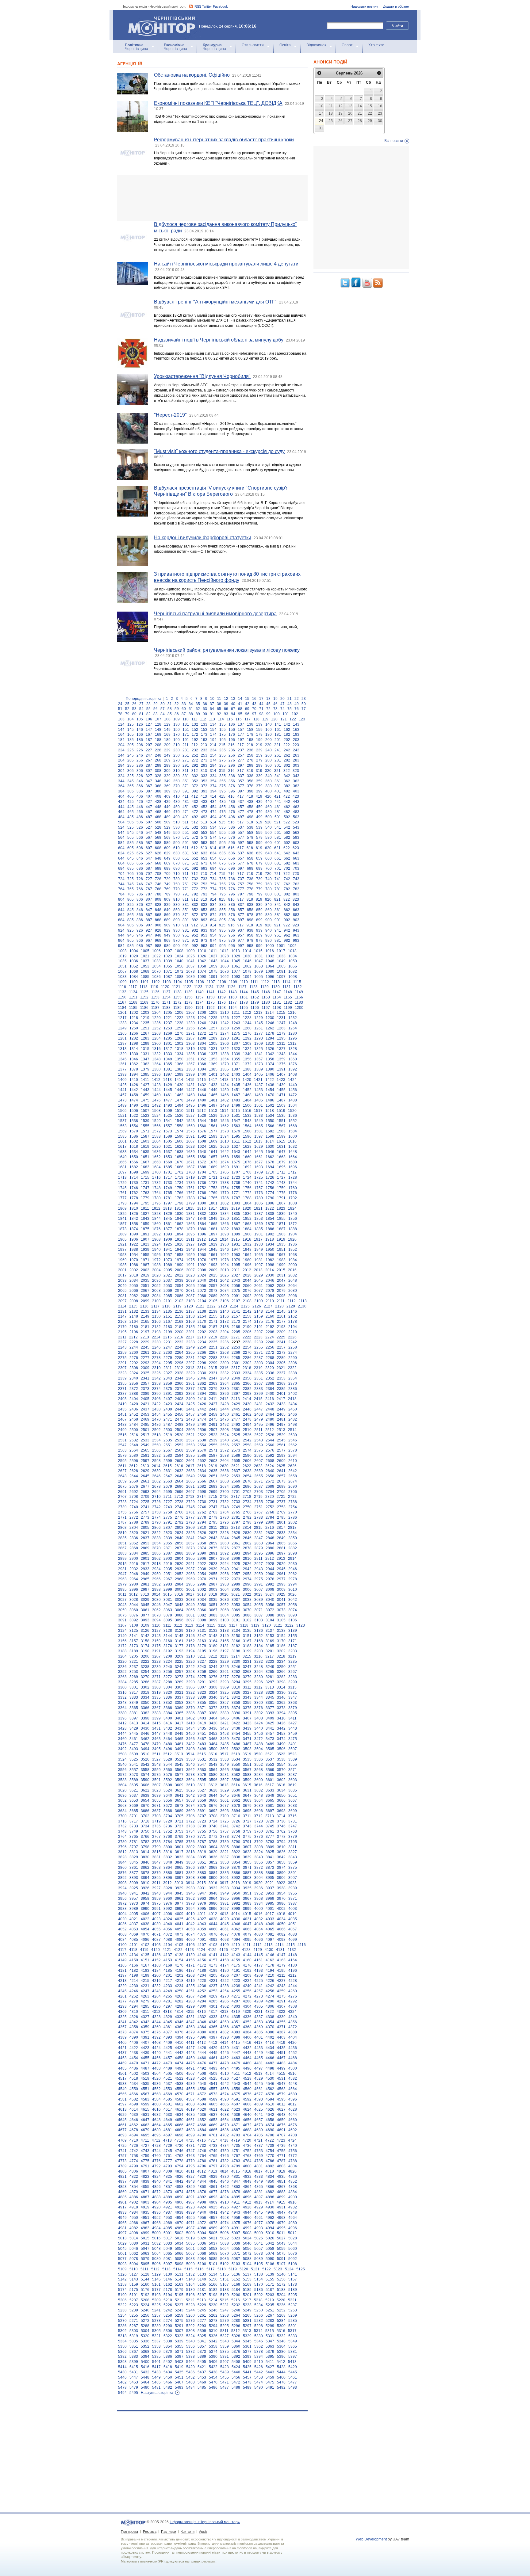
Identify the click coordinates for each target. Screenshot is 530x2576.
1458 (134, 1095)
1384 (202, 1069)
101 (286, 714)
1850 (225, 1219)
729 (167, 879)
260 (269, 755)
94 (233, 714)
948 (158, 935)
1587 (145, 1136)
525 (131, 827)
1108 (222, 982)
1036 (134, 961)
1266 (134, 1033)
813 (204, 899)
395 (223, 791)
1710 (270, 1172)
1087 (168, 977)
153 (204, 730)
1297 (122, 1044)
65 (219, 709)
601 (278, 843)
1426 (134, 1085)
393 (204, 791)
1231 (281, 1018)
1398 (179, 1074)
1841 (122, 1219)
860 (269, 910)
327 (149, 776)
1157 (200, 997)
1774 (270, 1193)
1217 (122, 1018)
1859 (145, 1224)
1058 (202, 966)
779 (259, 889)
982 (287, 941)
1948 (247, 1250)
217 (241, 745)
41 (240, 704)
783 (296, 889)
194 (213, 740)
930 (177, 930)
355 (223, 781)
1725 (259, 1177)
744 (121, 884)
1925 (168, 1244)
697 (241, 868)
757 (241, 884)
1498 (225, 1105)
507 (149, 822)
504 (121, 822)
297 (241, 765)
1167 (122, 1002)
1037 (145, 961)
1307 (236, 1044)
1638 (179, 1152)
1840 (293, 1214)
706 (140, 874)
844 (121, 910)
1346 (134, 1059)
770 (177, 889)
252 (195, 755)
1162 (255, 997)
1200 (299, 1008)
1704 (202, 1172)
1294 (270, 1038)
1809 (122, 1208)
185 (131, 740)
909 (167, 925)
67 (233, 709)
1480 (202, 1100)
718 (250, 874)
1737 (213, 1183)
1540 (156, 1121)
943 (296, 930)
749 (167, 884)
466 (140, 812)
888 (158, 920)
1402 (225, 1074)
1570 (134, 1131)
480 (269, 812)
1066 (293, 966)
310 (177, 771)
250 (177, 755)
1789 (259, 1198)
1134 (133, 992)
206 (140, 745)
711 (186, 874)
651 (186, 858)
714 (213, 874)
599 (259, 843)
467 (149, 812)
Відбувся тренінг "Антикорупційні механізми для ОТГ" (215, 302)
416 (231, 796)
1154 (166, 997)
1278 (270, 1033)
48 (290, 704)
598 (250, 843)
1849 (213, 1219)
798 (250, 894)
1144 (244, 992)
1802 (225, 1203)
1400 (202, 1074)
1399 (190, 1074)
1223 (190, 1018)
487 (149, 817)
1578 (225, 1131)
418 (250, 796)
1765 (168, 1193)
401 (278, 791)
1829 (168, 1214)
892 (195, 920)
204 (121, 745)
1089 (190, 977)
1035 (122, 961)
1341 (259, 1054)
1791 (281, 1198)
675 (223, 863)
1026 (202, 956)
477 (241, 812)
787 (149, 894)
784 (121, 894)
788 (158, 894)
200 (269, 740)
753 (204, 884)
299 (259, 765)
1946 (225, 1250)
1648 (293, 1152)
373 (204, 786)
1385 (213, 1069)
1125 (220, 987)
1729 (122, 1183)
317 (241, 771)
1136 (155, 992)
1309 (259, 1044)
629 (167, 853)
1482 (225, 1100)
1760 (293, 1188)
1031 (259, 956)
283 (296, 760)
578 (250, 838)
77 (304, 709)
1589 (168, 1136)
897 (241, 920)
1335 (190, 1054)
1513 (213, 1111)
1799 (190, 1203)
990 (177, 946)
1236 (156, 1023)
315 (222, 771)
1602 (134, 1141)
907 (149, 925)
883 (296, 915)
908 (158, 925)
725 (131, 879)
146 (140, 730)
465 (131, 812)
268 (158, 760)
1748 (156, 1188)
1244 (247, 1023)
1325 (259, 1049)
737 (241, 879)
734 (213, 879)
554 (213, 833)
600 (269, 843)
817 (241, 899)
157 (241, 730)
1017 (281, 951)
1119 (154, 987)
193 (204, 740)
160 (269, 730)
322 (287, 771)
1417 (213, 1080)
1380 (156, 1069)
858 (250, 910)
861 (278, 910)
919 (259, 925)
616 (231, 848)
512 (195, 822)
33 (184, 704)
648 (158, 858)
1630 (270, 1147)
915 (222, 925)
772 (195, 889)
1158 (211, 997)
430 (177, 802)
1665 (122, 1162)
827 (149, 905)
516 (231, 822)
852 (195, 910)
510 (177, 822)
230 (177, 750)
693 (204, 868)
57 (163, 709)
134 (213, 724)
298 (250, 765)
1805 (259, 1203)
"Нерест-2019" (170, 415)
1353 (213, 1059)
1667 (145, 1162)
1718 (179, 1177)
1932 (247, 1244)
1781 (168, 1198)
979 (259, 941)
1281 (122, 1038)
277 (241, 760)
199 (259, 740)
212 (195, 745)
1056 (179, 966)
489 (167, 817)
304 (121, 771)
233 (204, 750)
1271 (190, 1033)
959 (259, 935)
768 (158, 889)
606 (140, 848)
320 (268, 771)
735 (223, 879)
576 (232, 838)
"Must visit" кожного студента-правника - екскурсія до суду (219, 451)
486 (140, 817)
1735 (190, 1183)
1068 (134, 971)
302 (287, 765)
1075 (213, 971)
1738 (225, 1183)
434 (213, 802)
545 (131, 833)
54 (141, 709)
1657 (213, 1157)
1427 (145, 1085)
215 (222, 745)
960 (269, 935)
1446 (179, 1090)
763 (296, 884)
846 (140, 910)
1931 (236, 1244)
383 (296, 786)
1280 (293, 1033)
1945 (213, 1250)
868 (158, 915)
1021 (145, 956)
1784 (202, 1198)
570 (177, 838)
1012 (224, 951)
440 (269, 802)
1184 (122, 1008)
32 (177, 704)
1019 (122, 956)
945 (131, 935)
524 (121, 827)
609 (167, 848)
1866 (225, 1224)
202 (287, 740)
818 (250, 899)
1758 (270, 1188)
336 (232, 776)
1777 (122, 1198)
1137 (166, 992)
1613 (258, 1141)
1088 (179, 977)
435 (223, 802)
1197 (266, 1008)
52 (127, 709)
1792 (293, 1198)
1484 (247, 1100)
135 (223, 724)
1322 (225, 1049)
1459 (145, 1095)
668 (158, 863)
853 (204, 910)
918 (250, 925)
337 (241, 776)
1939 (145, 1250)
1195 (244, 1008)
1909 (168, 1239)
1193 (222, 1008)
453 (204, 807)
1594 (225, 1136)
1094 (247, 977)
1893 (168, 1234)
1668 (156, 1162)
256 (232, 755)
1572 (156, 1131)
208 (158, 745)
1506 (134, 1111)
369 (167, 786)
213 (204, 745)
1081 (281, 971)
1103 (167, 982)
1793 (122, 1203)
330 (177, 776)
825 (131, 905)
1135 (144, 992)
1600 (293, 1136)
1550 (270, 1121)
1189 (177, 1008)
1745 (122, 1188)
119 (265, 719)
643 (296, 853)
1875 (145, 1229)
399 (259, 791)
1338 (225, 1054)
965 (131, 941)
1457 (122, 1095)
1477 (168, 1100)
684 (121, 868)
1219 (145, 1018)
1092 (225, 977)
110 (186, 719)
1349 (168, 1059)
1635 (145, 1152)
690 (177, 868)
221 (277, 745)
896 (232, 920)
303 (296, 765)
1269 (168, 1033)
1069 (145, 971)
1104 (178, 982)
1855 (281, 1219)
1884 (247, 1229)
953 (204, 935)
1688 (202, 1167)
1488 (293, 1100)
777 (241, 889)
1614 (270, 1141)
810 (177, 899)
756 (232, 884)
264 (121, 760)
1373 (259, 1064)
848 (158, 910)
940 (269, 930)
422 (287, 796)
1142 (222, 992)
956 (232, 935)
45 (268, 704)
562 (287, 833)
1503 (281, 1105)
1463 (190, 1095)
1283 (145, 1038)
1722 (225, 1177)
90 (205, 714)
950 (177, 935)
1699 (145, 1172)
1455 (281, 1090)
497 (241, 817)
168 (158, 735)
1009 (190, 951)
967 (149, 941)
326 (140, 776)
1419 (236, 1080)
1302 (179, 1044)
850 (177, 910)
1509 (168, 1111)
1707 (236, 1172)
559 (259, 833)
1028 (225, 956)
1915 (236, 1239)
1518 (270, 1111)
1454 (270, 1090)
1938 (134, 1250)
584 (121, 843)
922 (287, 925)
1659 (236, 1157)
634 (213, 853)
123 (302, 719)
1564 (247, 1126)
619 (259, 848)
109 (177, 719)
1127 (242, 987)
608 (158, 848)
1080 (270, 971)
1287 (190, 1038)
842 (287, 905)
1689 (213, 1167)
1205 (168, 1013)
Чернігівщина (136, 47)
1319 (190, 1049)
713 (204, 874)
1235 (145, 1023)
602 (287, 843)
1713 (122, 1177)
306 (140, 771)
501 (278, 817)
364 (121, 786)
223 (296, 745)
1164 (277, 997)
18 (268, 699)
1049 (281, 961)
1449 (213, 1090)
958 (250, 935)
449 (167, 807)
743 (296, 879)
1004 (134, 951)
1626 (225, 1147)
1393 (122, 1074)
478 (250, 812)
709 (167, 874)
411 (186, 796)
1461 (168, 1095)
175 (223, 735)
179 (259, 735)
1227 (236, 1018)
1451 (236, 1090)
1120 (165, 987)
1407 (281, 1074)
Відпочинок (316, 45)
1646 (270, 1152)
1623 (190, 1147)
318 (250, 771)
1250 (134, 1028)
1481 (213, 1100)
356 (232, 781)
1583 (281, 1131)
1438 (270, 1085)
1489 (122, 1105)
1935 (281, 1244)
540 (269, 827)
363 (296, 781)
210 (177, 745)
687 (149, 868)
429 (167, 802)
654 (213, 858)
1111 (254, 982)
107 (158, 719)
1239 (190, 1023)
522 (287, 822)
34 (191, 704)
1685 (168, 1167)
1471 (281, 1095)
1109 (233, 982)
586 (140, 843)
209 (167, 745)
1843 (145, 1219)
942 (287, 930)
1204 (156, 1013)
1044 (225, 961)
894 (213, 920)
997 (241, 946)
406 (140, 796)
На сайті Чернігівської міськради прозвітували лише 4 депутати (226, 264)
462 (287, 807)
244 (121, 755)
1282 (134, 1038)
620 (268, 848)
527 (149, 827)
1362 (134, 1064)
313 (204, 771)
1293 (259, 1038)
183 (296, 735)
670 (177, 863)
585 (131, 843)
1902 (270, 1234)
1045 (236, 961)
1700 (156, 1172)
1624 (202, 1147)
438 (250, 802)
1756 (247, 1188)
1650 (134, 1157)
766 (140, 889)
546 (140, 833)
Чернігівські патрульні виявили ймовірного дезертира (215, 614)
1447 (190, 1090)
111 (194, 719)
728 (158, 879)
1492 (156, 1105)
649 (167, 858)
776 (232, 889)
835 (223, 905)
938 (250, 930)
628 (158, 853)
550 (177, 833)
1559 (190, 1126)
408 (158, 796)
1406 (270, 1074)
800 (269, 894)
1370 (225, 1064)
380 (269, 786)
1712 (292, 1172)
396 (232, 791)
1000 (270, 946)
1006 (156, 951)
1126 (231, 987)
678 (250, 863)
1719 (190, 1177)
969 (167, 941)
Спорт (347, 45)
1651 (145, 1157)
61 (191, 709)
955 (223, 935)
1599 (281, 1136)
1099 (122, 982)
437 (241, 802)
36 (205, 704)
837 (241, 905)
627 (149, 853)
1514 (224, 1111)
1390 (270, 1069)
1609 (213, 1141)
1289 (213, 1038)
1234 (134, 1023)
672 (195, 863)
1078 (247, 971)
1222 (179, 1018)
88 (191, 714)
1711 (281, 1172)
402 (287, 791)
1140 (200, 992)
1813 (167, 1208)
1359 (281, 1059)
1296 (293, 1038)
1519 (281, 1111)
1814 (179, 1208)
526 (140, 827)
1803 (236, 1203)
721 (277, 874)
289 (167, 765)
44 (261, 704)
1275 (236, 1033)
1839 (281, 1214)
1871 (281, 1224)
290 (177, 765)
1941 (168, 1250)
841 (278, 905)
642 (287, 853)
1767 (190, 1193)
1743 (281, 1183)
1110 (244, 982)
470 (177, 812)
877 (241, 915)
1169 (144, 1002)
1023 (168, 956)
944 (121, 935)
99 (268, 714)
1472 (293, 1095)
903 (296, 920)
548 (158, 833)
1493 (168, 1105)
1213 (258, 1013)
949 (167, 935)
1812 (156, 1208)
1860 (156, 1224)
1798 (179, 1203)
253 (204, 755)
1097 (281, 977)
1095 (259, 977)
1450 (225, 1090)
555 (223, 833)
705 (131, 874)
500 (269, 817)
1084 (134, 977)
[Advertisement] (212, 198)
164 (121, 735)
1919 (281, 1239)
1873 (122, 1229)
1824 (292, 1208)
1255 (190, 1028)
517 (241, 822)
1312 (292, 1044)
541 (278, 827)
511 (186, 822)
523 (296, 822)
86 (177, 714)
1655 (190, 1157)
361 (278, 781)
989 (167, 946)
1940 (156, 1250)
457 (241, 807)
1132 (298, 987)
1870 (270, 1224)
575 (223, 838)
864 (121, 915)
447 (149, 807)
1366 (179, 1064)
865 (131, 915)
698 (250, 868)
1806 (270, 1203)
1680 (293, 1162)
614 (213, 848)
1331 (145, 1054)
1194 (233, 1008)
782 (287, 889)
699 (259, 868)
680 (269, 863)
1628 (247, 1147)
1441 (122, 1090)
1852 (247, 1219)
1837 (259, 1214)
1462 (179, 1095)
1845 (168, 1219)
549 (167, 833)
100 (277, 714)
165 (131, 735)
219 (259, 745)
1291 (236, 1038)
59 (177, 709)
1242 (225, 1023)
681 (278, 863)
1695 (281, 1167)
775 (223, 889)
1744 (293, 1183)
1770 (225, 1193)
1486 (270, 1100)
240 (269, 750)
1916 (247, 1239)
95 (240, 714)
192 (195, 740)
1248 (293, 1023)
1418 (224, 1080)
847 (149, 910)
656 (232, 858)
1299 (145, 1044)
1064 (270, 966)
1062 (247, 966)
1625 (213, 1147)
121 (284, 719)
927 (149, 930)
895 (223, 920)
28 (148, 704)
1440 (293, 1085)
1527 (190, 1116)
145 (131, 730)
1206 (179, 1013)
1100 (134, 982)
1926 (179, 1244)
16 (254, 699)
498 (250, 817)
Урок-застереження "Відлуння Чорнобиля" (202, 376)
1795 (145, 1203)
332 (195, 776)
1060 (225, 966)
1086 (156, 977)
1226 (225, 1018)
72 (268, 709)
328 (158, 776)
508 (158, 822)
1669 (168, 1162)
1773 (259, 1193)
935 (223, 930)
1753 (213, 1188)
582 (287, 838)
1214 (270, 1013)
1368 (202, 1064)
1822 (270, 1208)
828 (158, 905)
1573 (168, 1131)
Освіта (285, 45)
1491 (145, 1105)
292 (195, 765)
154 (213, 730)
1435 (236, 1085)
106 (149, 719)
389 (167, 791)
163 (296, 730)
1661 (259, 1157)
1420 (247, 1080)
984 (121, 946)
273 (204, 760)
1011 (213, 951)
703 (296, 868)
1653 (168, 1157)
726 (140, 879)
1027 (213, 956)
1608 (202, 1141)
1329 (122, 1054)
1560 (202, 1126)
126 (140, 724)
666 (140, 863)
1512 (202, 1111)
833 (204, 905)
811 (186, 899)
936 (232, 930)
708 (158, 874)
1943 (190, 1250)
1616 (292, 1141)
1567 (281, 1126)
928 (158, 930)
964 (121, 941)
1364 (156, 1064)
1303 (190, 1044)
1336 (202, 1054)
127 (149, 724)
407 (149, 796)
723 (296, 874)
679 (259, 863)
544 (121, 833)
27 (141, 704)
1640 (202, 1152)
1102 (156, 982)
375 (223, 786)
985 (131, 946)
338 (250, 776)
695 (223, 868)
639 (259, 853)
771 (186, 889)
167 (149, 735)
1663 (281, 1157)
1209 (213, 1013)
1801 (213, 1203)
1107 (211, 982)
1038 (156, 961)
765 (131, 889)
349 (167, 781)
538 (250, 827)
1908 (156, 1239)
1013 (236, 951)
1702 (179, 1172)
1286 (179, 1038)
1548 (247, 1121)
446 (140, 807)
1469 (259, 1095)
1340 (247, 1054)
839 (259, 905)
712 (195, 874)
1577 (213, 1131)
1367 (190, 1064)
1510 (179, 1111)
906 (140, 925)
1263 (281, 1028)
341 (278, 776)
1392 (293, 1069)
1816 (202, 1208)
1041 (190, 961)
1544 (202, 1121)
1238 (179, 1023)
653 (204, 858)
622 (287, 848)
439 (259, 802)
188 (158, 740)
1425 (122, 1085)
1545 (213, 1121)
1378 (134, 1069)
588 (158, 843)
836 (232, 905)
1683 (145, 1167)
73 (275, 709)
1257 (213, 1028)
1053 (145, 966)
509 (167, 822)
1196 (255, 1008)
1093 (236, 977)
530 (177, 827)
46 (275, 704)
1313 (122, 1049)
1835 (236, 1214)
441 (278, 802)
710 (177, 874)
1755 (236, 1188)
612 (195, 848)
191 (186, 740)
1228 (247, 1018)
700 (269, 868)
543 (296, 827)
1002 (292, 946)
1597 (259, 1136)
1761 (122, 1193)
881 (278, 915)
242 (287, 750)
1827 (145, 1214)
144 (121, 730)
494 (213, 817)
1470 (270, 1095)
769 (167, 889)
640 (269, 853)
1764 (156, 1193)
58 (170, 709)
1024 (179, 956)
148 (158, 730)
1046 (247, 961)
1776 (293, 1193)
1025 (190, 956)
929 (167, 930)
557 (241, 833)
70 (254, 709)
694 (213, 868)
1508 (156, 1111)
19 (275, 699)
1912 (202, 1239)
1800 (202, 1203)
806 (140, 899)
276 (232, 760)
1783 (190, 1198)
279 (259, 760)
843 (296, 905)
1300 (156, 1044)
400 (269, 791)
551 (186, 833)
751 (186, 884)
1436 (247, 1085)
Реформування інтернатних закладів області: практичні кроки (224, 140)
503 (296, 817)
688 (158, 868)
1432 (202, 1085)
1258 (225, 1028)
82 (148, 714)
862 (287, 910)
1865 (213, 1224)
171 (186, 735)
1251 (145, 1028)
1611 (236, 1141)
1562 (225, 1126)
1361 (122, 1064)
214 (213, 745)
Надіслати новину (364, 6)
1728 (293, 1177)
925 (131, 930)
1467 (236, 1095)
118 (256, 719)
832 (195, 905)
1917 (258, 1239)
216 (231, 745)
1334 (179, 1054)
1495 (190, 1105)
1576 (202, 1131)
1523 (145, 1116)
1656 (202, 1157)
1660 (247, 1157)
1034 (293, 956)
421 (277, 796)
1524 (156, 1116)
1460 (156, 1095)
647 (149, 858)
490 (177, 817)
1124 (209, 987)
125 (131, 724)
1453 (259, 1090)
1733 (168, 1183)
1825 (122, 1214)
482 (287, 812)
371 (186, 786)
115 (230, 719)
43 (254, 704)
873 (204, 915)
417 (241, 796)
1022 (156, 956)
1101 (145, 982)
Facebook (220, 6)
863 (296, 910)
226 (140, 750)
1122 (187, 987)
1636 (156, 1152)
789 (167, 894)
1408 (293, 1074)
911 (186, 925)
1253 (168, 1028)
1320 (202, 1049)
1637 (168, 1152)
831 (186, 905)
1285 (168, 1038)
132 (195, 724)
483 (296, 812)
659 (259, 858)
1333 (168, 1054)
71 (261, 709)
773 (204, 889)
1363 (145, 1064)
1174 (200, 1002)
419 (259, 796)
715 (222, 874)
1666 (134, 1162)
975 (223, 941)
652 (195, 858)
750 (177, 884)
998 (250, 946)
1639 (190, 1152)
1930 (225, 1244)
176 (232, 735)
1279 (281, 1033)
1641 (213, 1152)
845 (131, 910)
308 (158, 771)
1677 (259, 1162)
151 (186, 730)
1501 (259, 1105)
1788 (247, 1198)
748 (158, 884)
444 (121, 807)
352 (195, 781)
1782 (179, 1198)
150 (177, 730)
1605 (168, 1141)
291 (186, 765)
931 (186, 930)
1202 (134, 1013)
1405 (259, 1074)
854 (213, 910)
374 (213, 786)
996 (232, 946)
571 (186, 838)
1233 (122, 1023)
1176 (222, 1002)
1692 (247, 1167)
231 (186, 750)
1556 (156, 1126)
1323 (236, 1049)
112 (203, 719)
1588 (156, 1136)
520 (268, 822)
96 (247, 714)
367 (149, 786)
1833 (213, 1214)
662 (287, 858)
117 (248, 719)
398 (250, 791)
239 (259, 750)
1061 (236, 966)
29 (156, 704)
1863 (190, 1224)
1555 (145, 1126)
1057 (190, 966)
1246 (270, 1023)
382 (287, 786)
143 (296, 724)
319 (259, 771)
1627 (236, 1147)
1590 (179, 1136)
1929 (213, 1244)
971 (186, 941)
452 (195, 807)
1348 (156, 1059)
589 (167, 843)
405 (131, 796)
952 (195, 935)
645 (131, 858)
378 (250, 786)
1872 (293, 1224)
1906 (134, 1239)
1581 (259, 1131)
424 (121, 802)
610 (177, 848)
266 (140, 760)
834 (213, 905)
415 (222, 796)
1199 (288, 1008)
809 (167, 899)
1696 (293, 1167)
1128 (253, 987)
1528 (202, 1116)
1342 (270, 1054)
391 (186, 791)
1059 (213, 966)
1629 (259, 1147)
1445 (168, 1090)
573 (204, 838)
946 (140, 935)
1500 (247, 1105)
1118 (144, 987)
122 (293, 719)
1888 (293, 1229)
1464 (202, 1095)
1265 (122, 1033)
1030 (247, 956)
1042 (202, 961)
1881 (213, 1229)
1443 (145, 1090)
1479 (190, 1100)
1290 (225, 1038)
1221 (168, 1018)
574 (213, 838)
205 (131, 745)
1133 (122, 992)
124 (121, 724)
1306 (225, 1044)
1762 (134, 1193)
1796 (156, 1203)
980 (269, 941)
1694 (270, 1167)
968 (158, 941)
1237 (168, 1023)
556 (232, 833)
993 (204, 946)
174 (213, 735)
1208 (202, 1013)
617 (241, 848)
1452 (247, 1090)
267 (149, 760)
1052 (134, 966)
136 (232, 724)
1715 (145, 1177)
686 (140, 868)
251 (186, 755)
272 (195, 760)
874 (213, 915)
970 (177, 941)
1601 (122, 1141)
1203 (145, 1013)
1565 (259, 1126)
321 (277, 771)
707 (149, 874)
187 (149, 740)
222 (287, 745)
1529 (213, 1116)
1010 (202, 951)
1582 (270, 1131)
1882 (225, 1229)
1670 (179, 1162)
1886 (270, 1229)
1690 (225, 1167)
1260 (247, 1028)
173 (204, 735)
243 (296, 750)
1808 (293, 1203)
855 (223, 910)
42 (247, 704)
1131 (287, 987)
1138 (177, 992)
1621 (168, 1147)
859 (259, 910)
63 (205, 709)
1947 (236, 1250)
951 (186, 935)
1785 (213, 1198)
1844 (156, 1219)
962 (287, 935)
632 (195, 853)
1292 (247, 1038)
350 (177, 781)
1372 (247, 1064)
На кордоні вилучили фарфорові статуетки (203, 538)
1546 (225, 1121)
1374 (270, 1064)
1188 (166, 1008)
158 (250, 730)
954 (213, 935)
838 (250, 905)
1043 (213, 961)
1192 (211, 1008)
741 (278, 879)
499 (259, 817)
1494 (179, 1105)
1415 (190, 1080)
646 (140, 858)
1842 (134, 1219)
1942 (179, 1250)
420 (268, 796)
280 (269, 760)
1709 (259, 1172)
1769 (213, 1193)
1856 (293, 1219)
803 (296, 894)
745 (131, 884)
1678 (270, 1162)
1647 (281, 1152)
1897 (213, 1234)
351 (186, 781)
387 (149, 791)
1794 (134, 1203)
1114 (286, 982)
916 (231, 925)
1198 (277, 1008)
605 (131, 848)
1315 (145, 1049)
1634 (134, 1152)
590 (177, 843)
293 (204, 765)
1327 (281, 1049)
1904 (293, 1234)
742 (287, 879)
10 (212, 699)
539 (259, 827)
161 (278, 730)
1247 (281, 1023)
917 (241, 925)
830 (177, 905)
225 (131, 750)
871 (186, 915)
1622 (179, 1147)
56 (156, 709)
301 (278, 765)
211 (186, 745)
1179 (255, 1002)
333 (204, 776)
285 (131, 765)
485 (131, 817)
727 (149, 879)
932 (195, 930)
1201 (122, 1013)
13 (233, 699)
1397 (168, 1074)
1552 (293, 1121)
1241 (213, 1023)
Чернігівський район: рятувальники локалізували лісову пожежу (227, 650)
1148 (288, 992)
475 (223, 812)
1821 (258, 1208)
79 (127, 714)
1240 (202, 1023)
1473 (122, 1100)
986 (140, 946)
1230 (270, 1018)
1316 (156, 1049)
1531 (236, 1116)
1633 (122, 1152)
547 (149, 833)
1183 (299, 1002)
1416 (202, 1080)
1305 (213, 1044)
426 (140, 802)
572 (195, 838)
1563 (236, 1126)
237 (241, 750)
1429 (168, 1085)
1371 (236, 1064)
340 (269, 776)
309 (167, 771)
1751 (190, 1188)
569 (167, 838)
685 (131, 868)
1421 (258, 1080)
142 (287, 724)
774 (213, 889)
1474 (134, 1100)
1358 (270, 1059)
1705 (213, 1172)
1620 (156, 1147)
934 (213, 930)
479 (259, 812)
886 (140, 920)
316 (231, 771)
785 (131, 894)
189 (167, 740)
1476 (156, 1100)
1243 (236, 1023)
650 (177, 858)
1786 (225, 1198)
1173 (188, 1002)
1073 (190, 971)
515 (222, 822)
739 (259, 879)
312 (195, 771)
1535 (281, 1116)
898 (250, 920)
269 (167, 760)
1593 (213, 1136)
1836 (247, 1214)
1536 (293, 1116)
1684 (156, 1167)
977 (241, 941)
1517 (258, 1111)
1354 (225, 1059)
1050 (293, 961)
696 (232, 868)
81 (141, 714)
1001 (281, 946)
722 (287, 874)
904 (121, 925)
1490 (134, 1105)
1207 (190, 1013)
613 (204, 848)
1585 (122, 1136)
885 (131, 920)
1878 (179, 1229)
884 (121, 920)
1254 (179, 1028)
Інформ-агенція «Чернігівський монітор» (159, 18)
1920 (292, 1239)
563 (296, 833)
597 (241, 843)
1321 (213, 1049)
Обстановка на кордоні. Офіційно (192, 75)
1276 (247, 1033)
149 (167, 730)
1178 (244, 1002)
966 (140, 941)
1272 (202, 1033)
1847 (190, 1219)
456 (232, 807)
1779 (145, 1198)
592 (195, 843)
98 (261, 714)
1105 (189, 982)
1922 (134, 1244)
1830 (179, 1214)
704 (121, 874)
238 (250, 750)
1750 (179, 1188)
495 (223, 817)
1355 (236, 1059)
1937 (122, 1250)
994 (213, 946)
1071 (168, 971)
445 (131, 807)
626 (140, 853)
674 (213, 863)
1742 (270, 1183)
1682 (134, 1167)
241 (278, 750)
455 (223, 807)
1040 (179, 961)
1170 (155, 1002)
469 (167, 812)
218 (250, 745)
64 (212, 709)
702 (287, 868)
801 (278, 894)
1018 (292, 951)
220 (268, 745)
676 (232, 863)
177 (241, 735)
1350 (179, 1059)
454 (213, 807)
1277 (259, 1033)
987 (149, 946)
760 (269, 884)
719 (259, 874)
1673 (213, 1162)
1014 (247, 951)
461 (278, 807)
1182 (288, 1002)
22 (297, 699)
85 (170, 714)
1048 (270, 961)
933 (204, 930)
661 (278, 858)
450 (177, 807)
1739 (236, 1183)
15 (247, 699)
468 (158, 812)
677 (241, 863)
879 (259, 915)
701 (278, 868)
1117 (133, 987)
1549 (259, 1121)
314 (213, 771)
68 (240, 709)
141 (278, 724)
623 (296, 848)
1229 (259, 1018)
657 (241, 858)
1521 (122, 1116)
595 (223, 843)
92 (219, 714)
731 (186, 879)
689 (167, 868)
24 (120, 704)
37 (212, 704)
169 (167, 735)
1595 (236, 1136)
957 (241, 935)
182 (287, 735)
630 (177, 853)
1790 (270, 1198)
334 (213, 776)
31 (170, 704)
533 (204, 827)
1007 (168, 951)
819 (259, 899)
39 (226, 704)
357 (241, 781)
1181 (277, 1002)
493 (204, 817)
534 (213, 827)
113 (212, 719)
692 (195, 868)
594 (213, 843)
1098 (293, 977)
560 (269, 833)
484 (121, 817)
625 (131, 853)
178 (250, 735)
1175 (211, 1002)
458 (250, 807)
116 (239, 719)
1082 (293, 971)
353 (204, 781)
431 (186, 802)
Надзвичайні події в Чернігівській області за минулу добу (219, 340)
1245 (259, 1023)
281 (278, 760)
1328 (293, 1049)
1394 (134, 1074)
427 (149, 802)
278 (250, 760)
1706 (225, 1172)
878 (250, 915)
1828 (156, 1214)
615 (222, 848)
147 (149, 730)
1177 (233, 1002)
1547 (236, 1121)
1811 (145, 1208)
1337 (213, 1054)
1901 (259, 1234)
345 (131, 781)
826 (140, 905)
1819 (236, 1208)
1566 (270, 1126)
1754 (225, 1188)
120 (274, 719)
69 (247, 709)
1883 (236, 1229)
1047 (259, 961)
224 (121, 750)
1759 (281, 1188)
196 (232, 740)
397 (241, 791)
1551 (281, 1121)
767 (149, 889)
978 (250, 941)
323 (296, 771)
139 (259, 724)
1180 (266, 1002)
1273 (213, 1033)
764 (121, 889)
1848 (202, 1219)
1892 (156, 1234)
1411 (145, 1080)
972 (195, 941)
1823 (281, 1208)
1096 (270, 977)
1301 (168, 1044)
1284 (156, 1038)
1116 (122, 987)
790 (177, 894)
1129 (265, 987)
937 (241, 930)
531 (186, 827)
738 (250, 879)
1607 (190, 1141)
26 (134, 704)
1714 (134, 1177)
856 (232, 910)
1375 (281, 1064)
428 (158, 802)
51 (120, 709)
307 (149, 771)
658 (250, 858)
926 (140, 930)
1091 (213, 977)
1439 (281, 1085)
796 (232, 894)
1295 (281, 1038)
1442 (134, 1090)
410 (177, 796)
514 (213, 822)
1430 (179, 1085)
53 (134, 709)
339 (259, 776)
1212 (247, 1013)
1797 (168, 1203)
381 (278, 786)
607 (149, 848)
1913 (213, 1239)
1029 (236, 956)
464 (121, 812)
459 (259, 807)
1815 (190, 1208)
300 (269, 765)
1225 (213, 1018)
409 (167, 796)
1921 (122, 1244)
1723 (236, 1177)
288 (158, 765)
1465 (213, 1095)
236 (232, 750)
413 (204, 796)
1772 (247, 1193)
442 (287, 802)
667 (149, 863)
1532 (247, 1116)
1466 (225, 1095)
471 (186, 812)
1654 (179, 1157)
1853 (259, 1219)
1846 (179, 1219)
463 (296, 807)
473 (204, 812)
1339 (236, 1054)
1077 (236, 971)
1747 (145, 1188)
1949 (259, 1250)
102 (295, 714)
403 (296, 791)
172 (195, 735)
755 (223, 884)
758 (250, 884)
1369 (213, 1064)
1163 (266, 997)
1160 (233, 997)
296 (232, 765)
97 (254, 714)
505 (131, 822)
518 (250, 822)
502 (287, 817)
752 (195, 884)
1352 (202, 1059)
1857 (122, 1224)
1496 (202, 1105)
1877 (168, 1229)
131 (186, 724)
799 (259, 894)
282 (287, 760)
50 (304, 704)
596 (232, 843)
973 (204, 941)
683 (296, 863)
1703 (190, 1172)
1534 (270, 1116)
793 (204, 894)
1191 (200, 1008)
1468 (247, 1095)
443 (296, 802)
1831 (190, 1214)
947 (149, 935)
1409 (122, 1080)
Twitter (207, 6)
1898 (225, 1234)
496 (232, 817)
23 (304, 699)
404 (121, 796)
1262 (270, 1028)
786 (140, 894)
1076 (225, 971)
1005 (145, 951)
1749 (168, 1188)
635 (223, 853)
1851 (236, 1219)
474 (213, 812)
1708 (247, 1172)
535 (223, 827)
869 (167, 915)
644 (121, 858)
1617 (122, 1147)
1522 (134, 1116)
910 (177, 925)
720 (268, 874)
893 (204, 920)
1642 (225, 1152)
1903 (281, 1234)
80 (134, 714)
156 (232, 730)
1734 (179, 1183)
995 (223, 946)
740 (269, 879)
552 (195, 833)
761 (278, 884)
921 (277, 925)
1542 (179, 1121)
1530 (225, 1116)
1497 (213, 1105)
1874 (134, 1229)
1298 (134, 1044)
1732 (156, 1183)
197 (241, 740)
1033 (281, 956)
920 (268, 925)
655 (223, 858)
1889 (122, 1234)
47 (282, 704)
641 (278, 853)
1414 (179, 1080)
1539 (145, 1121)
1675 (236, 1162)
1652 (156, 1157)
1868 (247, 1224)
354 (213, 781)
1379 (145, 1069)
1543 (190, 1121)
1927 (190, 1244)
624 (121, 853)
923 (296, 925)
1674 (225, 1162)
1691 (236, 1167)
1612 (247, 1141)
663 (296, 858)
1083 (122, 977)
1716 (156, 1177)
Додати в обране (396, 6)
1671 (190, 1162)
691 (186, 868)
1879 (190, 1229)
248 (158, 755)
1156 (188, 997)
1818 (224, 1208)
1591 (190, 1136)
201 (278, 740)
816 (231, 899)
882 (287, 915)
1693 (259, 1167)
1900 (247, 1234)
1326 (270, 1049)
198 (250, 740)
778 (250, 889)
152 (195, 730)
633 (204, 853)
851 (186, 910)
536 (232, 827)
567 (149, 838)
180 (269, 735)
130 (177, 724)
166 (140, 735)
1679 (281, 1162)
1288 (202, 1038)
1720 (202, 1177)
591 (186, 843)
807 (149, 899)
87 (184, 714)
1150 (122, 997)
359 (259, 781)
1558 (179, 1126)
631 (186, 853)
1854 (270, 1219)
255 (223, 755)
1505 (122, 1111)
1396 (156, 1074)
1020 (134, 956)
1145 (255, 992)
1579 (236, 1131)
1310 (270, 1044)
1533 (259, 1116)
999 (259, 946)
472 (195, 812)
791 (186, 894)
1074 (202, 971)
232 (195, 750)
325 (131, 776)
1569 (122, 1131)
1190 (188, 1008)
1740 (247, 1183)
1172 (177, 1002)
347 (149, 781)
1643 (236, 1152)
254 (213, 755)
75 (290, 709)
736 (232, 879)
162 (287, 730)
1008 (179, 951)
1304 (202, 1044)
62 (198, 709)
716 (231, 874)
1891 (145, 1234)
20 (282, 699)
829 (167, 905)
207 (149, 745)
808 (158, 899)
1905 (122, 1239)
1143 (233, 992)
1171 (166, 1002)
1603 (145, 1141)
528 (158, 827)
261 (278, 755)
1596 (247, 1136)
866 (140, 915)
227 (149, 750)
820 (268, 899)
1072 (179, 971)
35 (198, 704)
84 (163, 714)
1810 (134, 1208)
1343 (281, 1054)
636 (232, 853)
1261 (259, 1028)
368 (158, 786)
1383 (190, 1069)
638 (250, 853)
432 (195, 802)
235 (223, 750)
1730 (134, 1183)
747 (149, 884)
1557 (168, 1126)
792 (195, 894)
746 (140, 884)
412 (195, 796)
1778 (134, 1198)
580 (269, 838)
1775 (281, 1193)
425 (131, 802)
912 (195, 925)
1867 (236, 1224)
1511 (190, 1111)
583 (296, 838)
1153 (155, 997)
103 (121, 719)
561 (278, 833)
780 (269, 889)
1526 (179, 1116)
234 (213, 750)
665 (131, 863)
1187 (155, 1008)
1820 (247, 1208)
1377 (122, 1069)
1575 (190, 1131)
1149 (299, 992)
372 (195, 786)
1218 (134, 1018)
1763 (145, 1193)
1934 (270, 1244)
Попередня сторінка (144, 699)
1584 (293, 1131)
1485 (259, 1100)
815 (222, 899)
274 (213, 760)
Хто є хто (376, 45)
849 (167, 910)
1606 (179, 1141)
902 (287, 920)
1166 (299, 997)
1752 (202, 1188)
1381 (168, 1069)
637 (241, 853)
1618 (134, 1147)
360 (269, 781)
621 (277, 848)
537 (241, 827)
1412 (156, 1080)
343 (296, 776)
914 (213, 925)
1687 (190, 1167)
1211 (236, 1013)
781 (278, 889)
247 (149, 755)
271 (186, 760)
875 (223, 915)
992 (195, 946)
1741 (259, 1183)
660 (269, 858)
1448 (202, 1090)
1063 (259, 966)
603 (296, 843)
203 (296, 740)
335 (223, 776)
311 (186, 771)
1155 (177, 997)
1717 (168, 1177)
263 (296, 755)
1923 (145, 1244)
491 (186, 817)
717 (241, 874)
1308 (247, 1044)
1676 (247, 1162)
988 (158, 946)
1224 (202, 1018)
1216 (292, 1013)
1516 (247, 1111)
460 (269, 807)
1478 (179, 1100)
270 (177, 760)
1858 (134, 1224)
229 (167, 750)
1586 (134, 1136)
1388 (247, 1069)
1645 (259, 1152)
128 (158, 724)
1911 (190, 1239)
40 (233, 704)
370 (177, 786)
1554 (134, 1126)
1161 (244, 997)
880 (269, 915)
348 (158, 781)
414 (213, 796)
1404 (247, 1074)
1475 (145, 1100)
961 (278, 935)
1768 (202, 1193)
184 (121, 740)
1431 (190, 1085)
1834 (225, 1214)
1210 (225, 1013)
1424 (292, 1080)
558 (250, 833)
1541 (168, 1121)
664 (121, 863)
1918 (270, 1239)
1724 (247, 1177)
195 (223, 740)
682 (287, 863)
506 (140, 822)
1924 (156, 1244)
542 (287, 827)
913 (204, 925)
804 (121, 899)
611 (186, 848)
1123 (198, 987)
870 (177, 915)
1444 (156, 1090)
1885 (259, 1229)
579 (259, 838)
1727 (281, 1177)
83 (156, 714)
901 (278, 920)
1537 (122, 1121)
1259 (236, 1028)
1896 (202, 1234)
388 (158, 791)
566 (140, 838)
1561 (213, 1126)
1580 (247, 1131)
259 (259, 755)
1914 (224, 1239)
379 (259, 786)
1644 (247, 1152)
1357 (259, 1059)
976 (232, 941)
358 (250, 781)
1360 (293, 1059)
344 (121, 781)
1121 (176, 987)
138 (250, 724)
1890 (134, 1234)
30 (163, 704)
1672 (202, 1162)
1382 (179, 1069)
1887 (281, 1229)
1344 (293, 1054)
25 (127, 704)
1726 (270, 1177)
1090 (202, 977)
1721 (213, 1177)
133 (204, 724)
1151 (133, 997)
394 (213, 791)
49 (297, 704)
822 (287, 899)
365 (131, 786)
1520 (292, 1111)
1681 (122, 1167)
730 (177, 879)
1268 (156, 1033)
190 (177, 740)
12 (226, 699)
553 (204, 833)
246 (140, 755)
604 (121, 848)
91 (212, 714)
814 (213, 899)
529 (167, 827)
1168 (133, 1002)
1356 (247, 1059)
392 (195, 791)
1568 (293, 1126)
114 (221, 719)
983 (296, 941)
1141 (211, 992)
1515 (236, 1111)
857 (241, 910)
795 (223, 894)
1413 (167, 1080)
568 (158, 838)
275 (223, 760)
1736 (202, 1183)
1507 (145, 1111)
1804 (247, 1203)
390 (177, 791)
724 (121, 879)
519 (259, 822)
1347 (145, 1059)
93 (226, 714)
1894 (179, 1234)
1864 (202, 1224)
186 (140, 740)
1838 (270, 1214)
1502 (270, 1105)
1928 (202, 1244)
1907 (145, 1239)
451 (186, 807)
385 (131, 791)
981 (278, 941)
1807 (281, 1203)
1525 (168, 1116)
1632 (293, 1147)
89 (198, 714)
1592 (202, 1136)
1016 (270, 951)
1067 (122, 971)
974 (213, 941)
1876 (156, 1229)
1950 (270, 1250)
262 (287, 755)
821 (277, 899)
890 (177, 920)
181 (278, 735)
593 (204, 843)
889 (167, 920)
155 (223, 730)
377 (241, 786)
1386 (225, 1069)
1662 (270, 1157)
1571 (145, 1131)
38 (219, 704)
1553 (122, 1126)
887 (149, 920)
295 (223, 765)
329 (167, 776)
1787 (236, 1198)
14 (240, 699)
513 (204, 822)
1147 (277, 992)
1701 (168, 1172)
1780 (156, 1198)
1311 (281, 1044)
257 (241, 755)
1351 (190, 1059)
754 (213, 884)
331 (186, 776)
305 (131, 771)
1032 (270, 956)
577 (241, 838)
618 (250, 848)
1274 (225, 1033)
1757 (259, 1188)
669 (167, 863)
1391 (281, 1069)
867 (149, 915)
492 (195, 817)
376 (232, 786)
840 (269, 905)
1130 (276, 987)
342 (287, 776)
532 (195, 827)
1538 (134, 1121)
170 (177, 735)
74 (282, 709)
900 (269, 920)
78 (120, 714)
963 (296, 935)
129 (167, 724)
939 (259, 930)
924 (121, 930)
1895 (190, 1234)
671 (186, 863)
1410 (134, 1080)
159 (259, 730)
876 (232, 915)
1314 (134, 1049)
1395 (145, 1074)
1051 (122, 966)
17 (261, 699)
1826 (134, 1214)
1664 (293, 1157)
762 (287, 884)
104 (131, 719)
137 (241, 724)
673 (204, 863)
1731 (145, 1183)
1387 (236, 1069)
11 (219, 699)
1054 (156, 966)
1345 (122, 1059)
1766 (179, 1193)
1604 (156, 1141)
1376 (293, 1064)
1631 (281, 1147)
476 (232, 812)
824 (121, 905)
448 (158, 807)
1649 (122, 1157)
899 (259, 920)
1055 (168, 966)
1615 (281, 1141)
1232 (293, 1018)
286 (140, 765)
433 (204, 802)
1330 (134, 1054)
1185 (133, 1008)
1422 (270, 1080)
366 (140, 786)
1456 (293, 1090)
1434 (225, 1085)
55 (148, 709)
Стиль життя (253, 45)
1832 (202, 1214)
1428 (156, 1085)
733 (204, 879)
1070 (156, 971)
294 (213, 765)
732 (195, 879)
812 (195, 899)
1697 (122, 1172)
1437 (259, 1085)
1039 (168, 961)
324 (121, 776)
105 (140, 719)
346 (140, 781)
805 (131, 899)
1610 (225, 1141)
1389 (259, 1069)
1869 (259, 1224)
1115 (297, 982)
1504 (293, 1105)
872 (195, 915)
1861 (168, 1224)
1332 (156, 1054)
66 (226, 709)
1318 (179, 1049)
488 (158, 817)
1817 (213, 1208)
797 (241, 894)
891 (186, 920)
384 (121, 791)
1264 (293, 1028)
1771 (236, 1193)
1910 (179, 1239)
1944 (202, 1250)
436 (232, 802)
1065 (281, 966)
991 (186, 946)
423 (296, 796)
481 (278, 812)
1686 (179, 1167)
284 (121, 765)
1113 (276, 982)
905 (131, 925)
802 (287, 894)
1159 (222, 997)
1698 (134, 1172)
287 (149, 765)
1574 (179, 1131)
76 (297, 709)
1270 (179, 1033)
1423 (281, 1080)
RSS (198, 6)
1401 (213, 1074)
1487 (281, 1100)
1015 (258, 951)
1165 (288, 997)
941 (278, 930)
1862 (179, 1224)
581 (278, 838)
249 (167, 755)
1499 (236, 1105)
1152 (144, 997)
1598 (270, 1136)
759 (259, 884)
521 (277, 822)
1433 (213, 1085)
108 (167, 719)
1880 (202, 1229)
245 (131, 755)
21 (290, 699)
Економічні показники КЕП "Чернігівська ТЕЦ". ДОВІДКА (218, 103)
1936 (293, 1244)
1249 (122, 1028)
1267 (145, 1033)
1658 (225, 1157)
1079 (259, 971)
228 (158, 750)
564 (121, 838)
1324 (247, 1049)
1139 (188, 992)
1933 (259, 1244)
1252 (156, 1028)
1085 (145, 977)
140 (269, 724)
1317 (168, 1049)
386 (140, 791)
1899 (236, 1234)
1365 (168, 1064)
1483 (236, 1100)
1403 (236, 1074)
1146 (266, 992)
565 (131, 838)
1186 (144, 1008)
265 (131, 760)
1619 (145, 1147)
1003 (122, 951)
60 (184, 709)
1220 (156, 1018)
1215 (281, 1013)
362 (287, 781)
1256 (202, 1028)
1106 (200, 982)
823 (296, 899)
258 (250, 755)
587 (149, 843)
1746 (134, 1188)
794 (213, 894)
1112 (265, 982)
